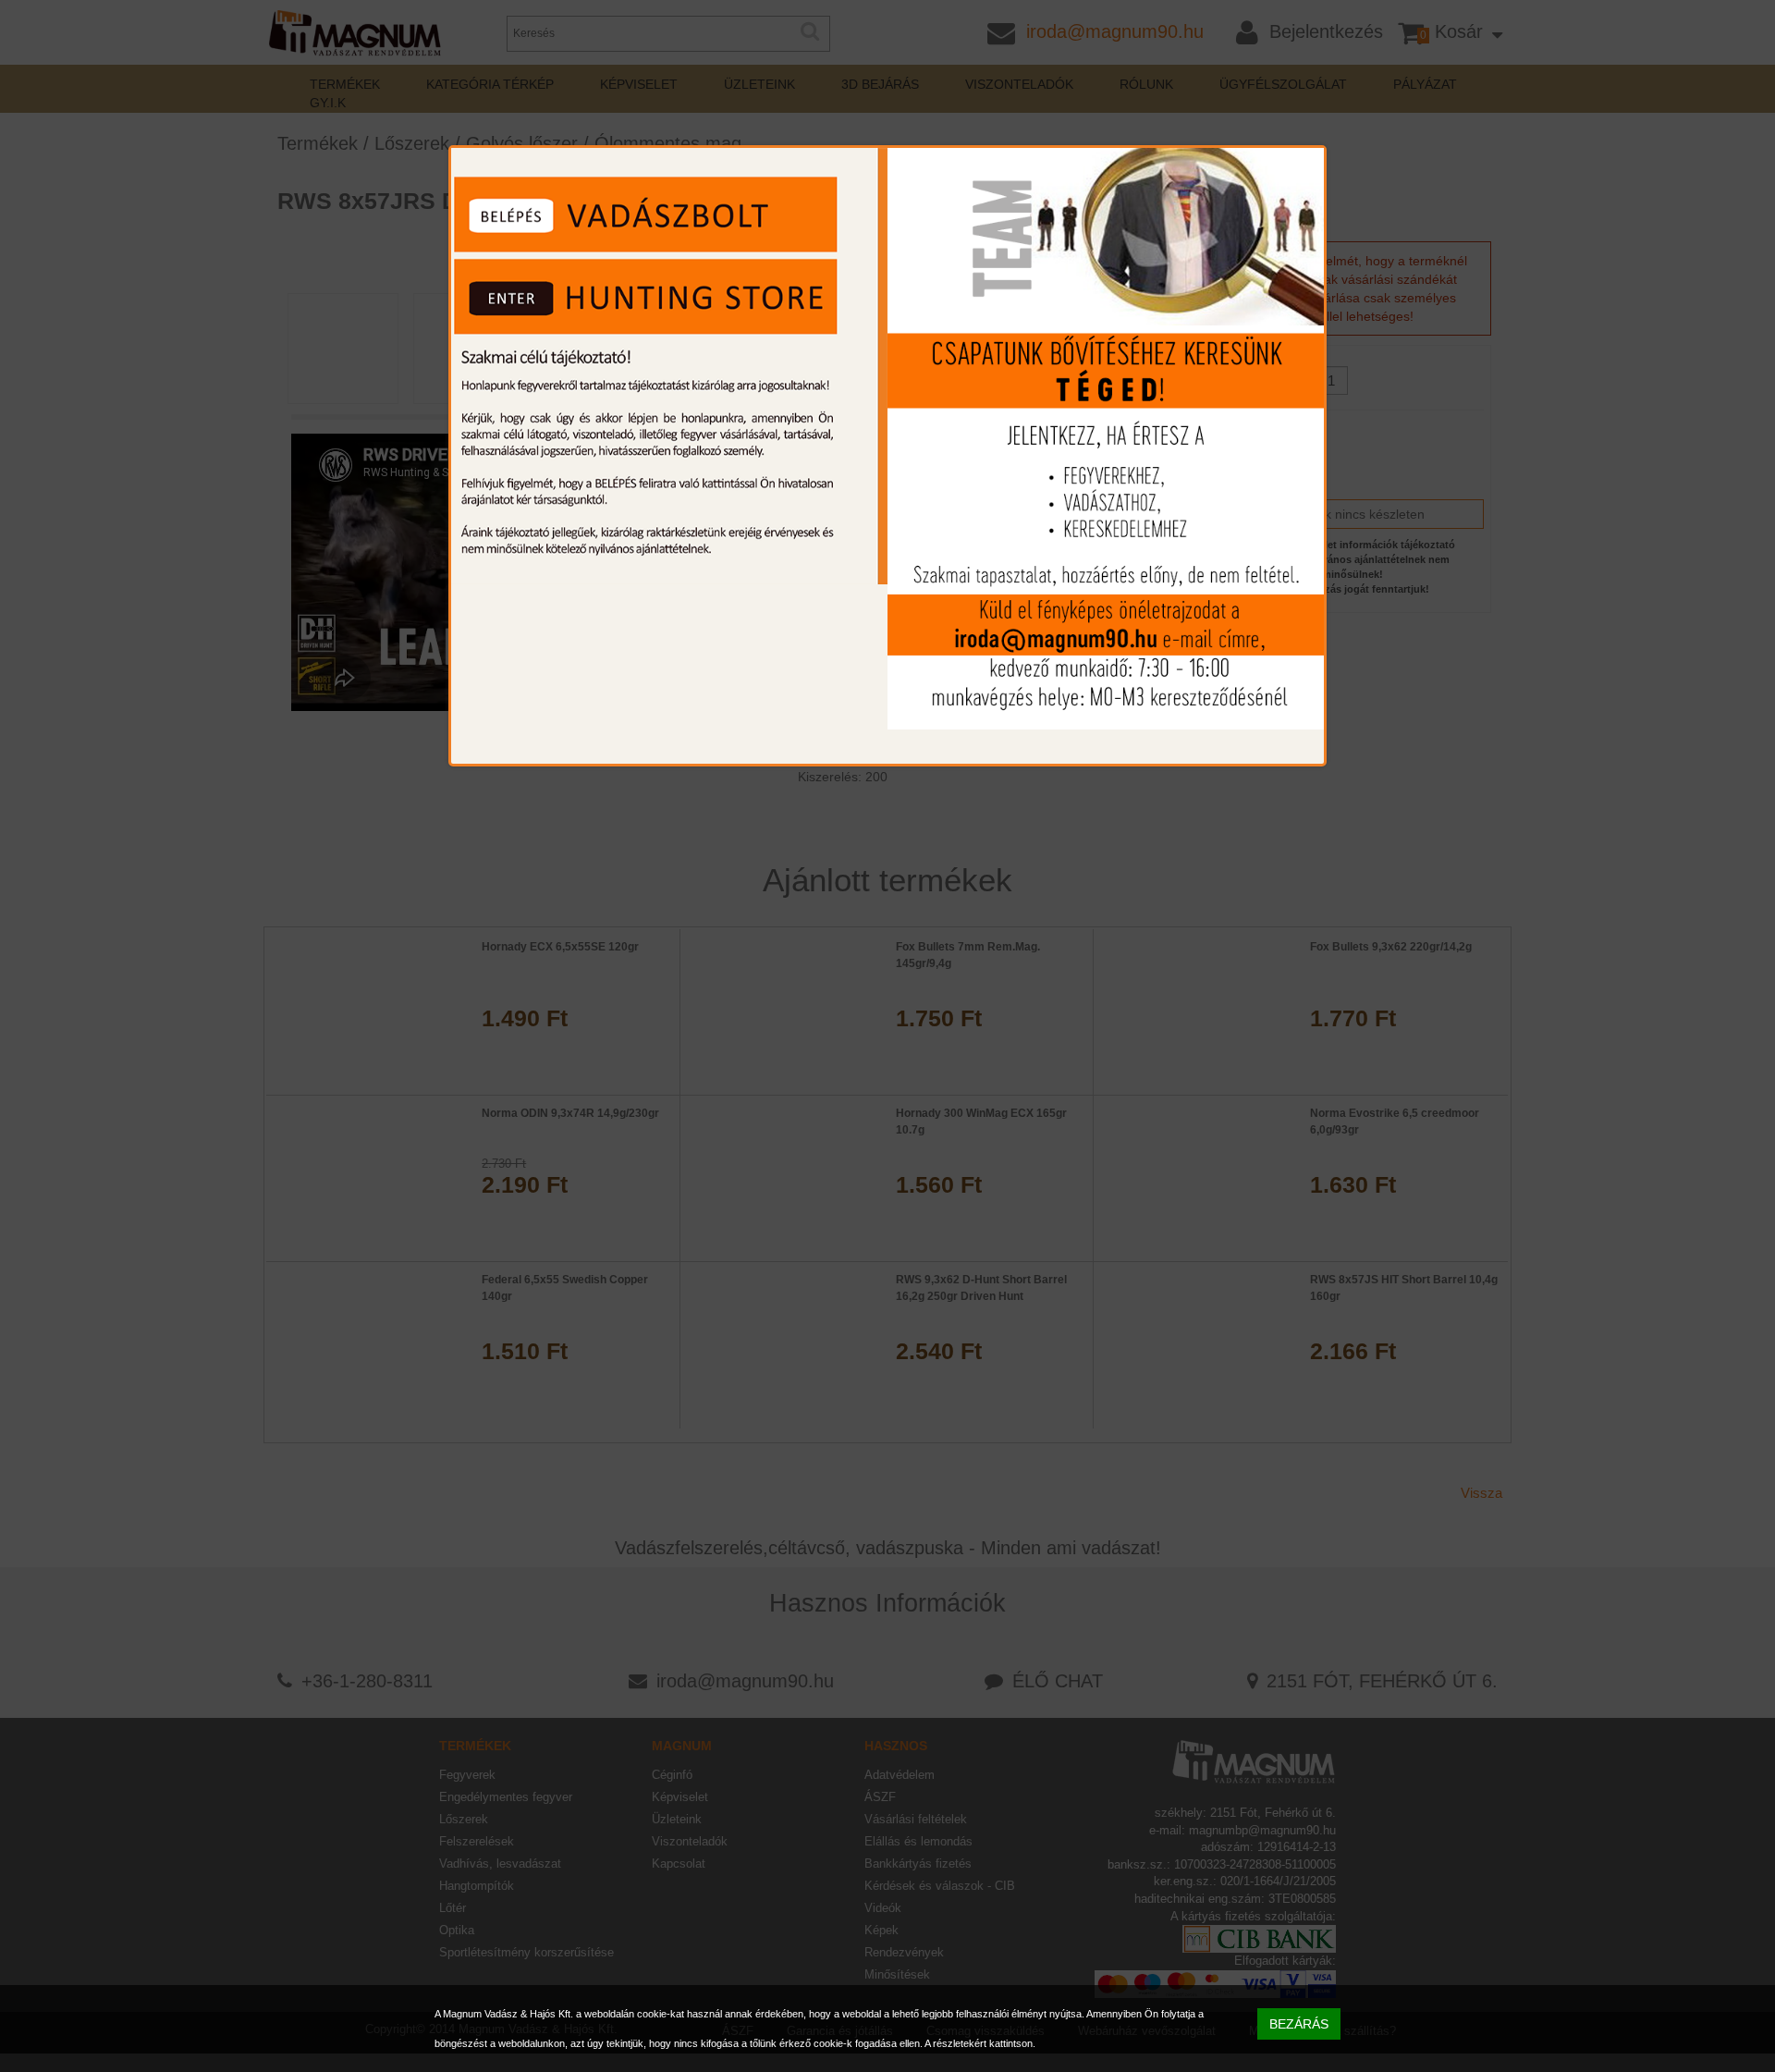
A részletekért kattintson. (980, 2043)
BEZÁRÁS (1299, 2024)
